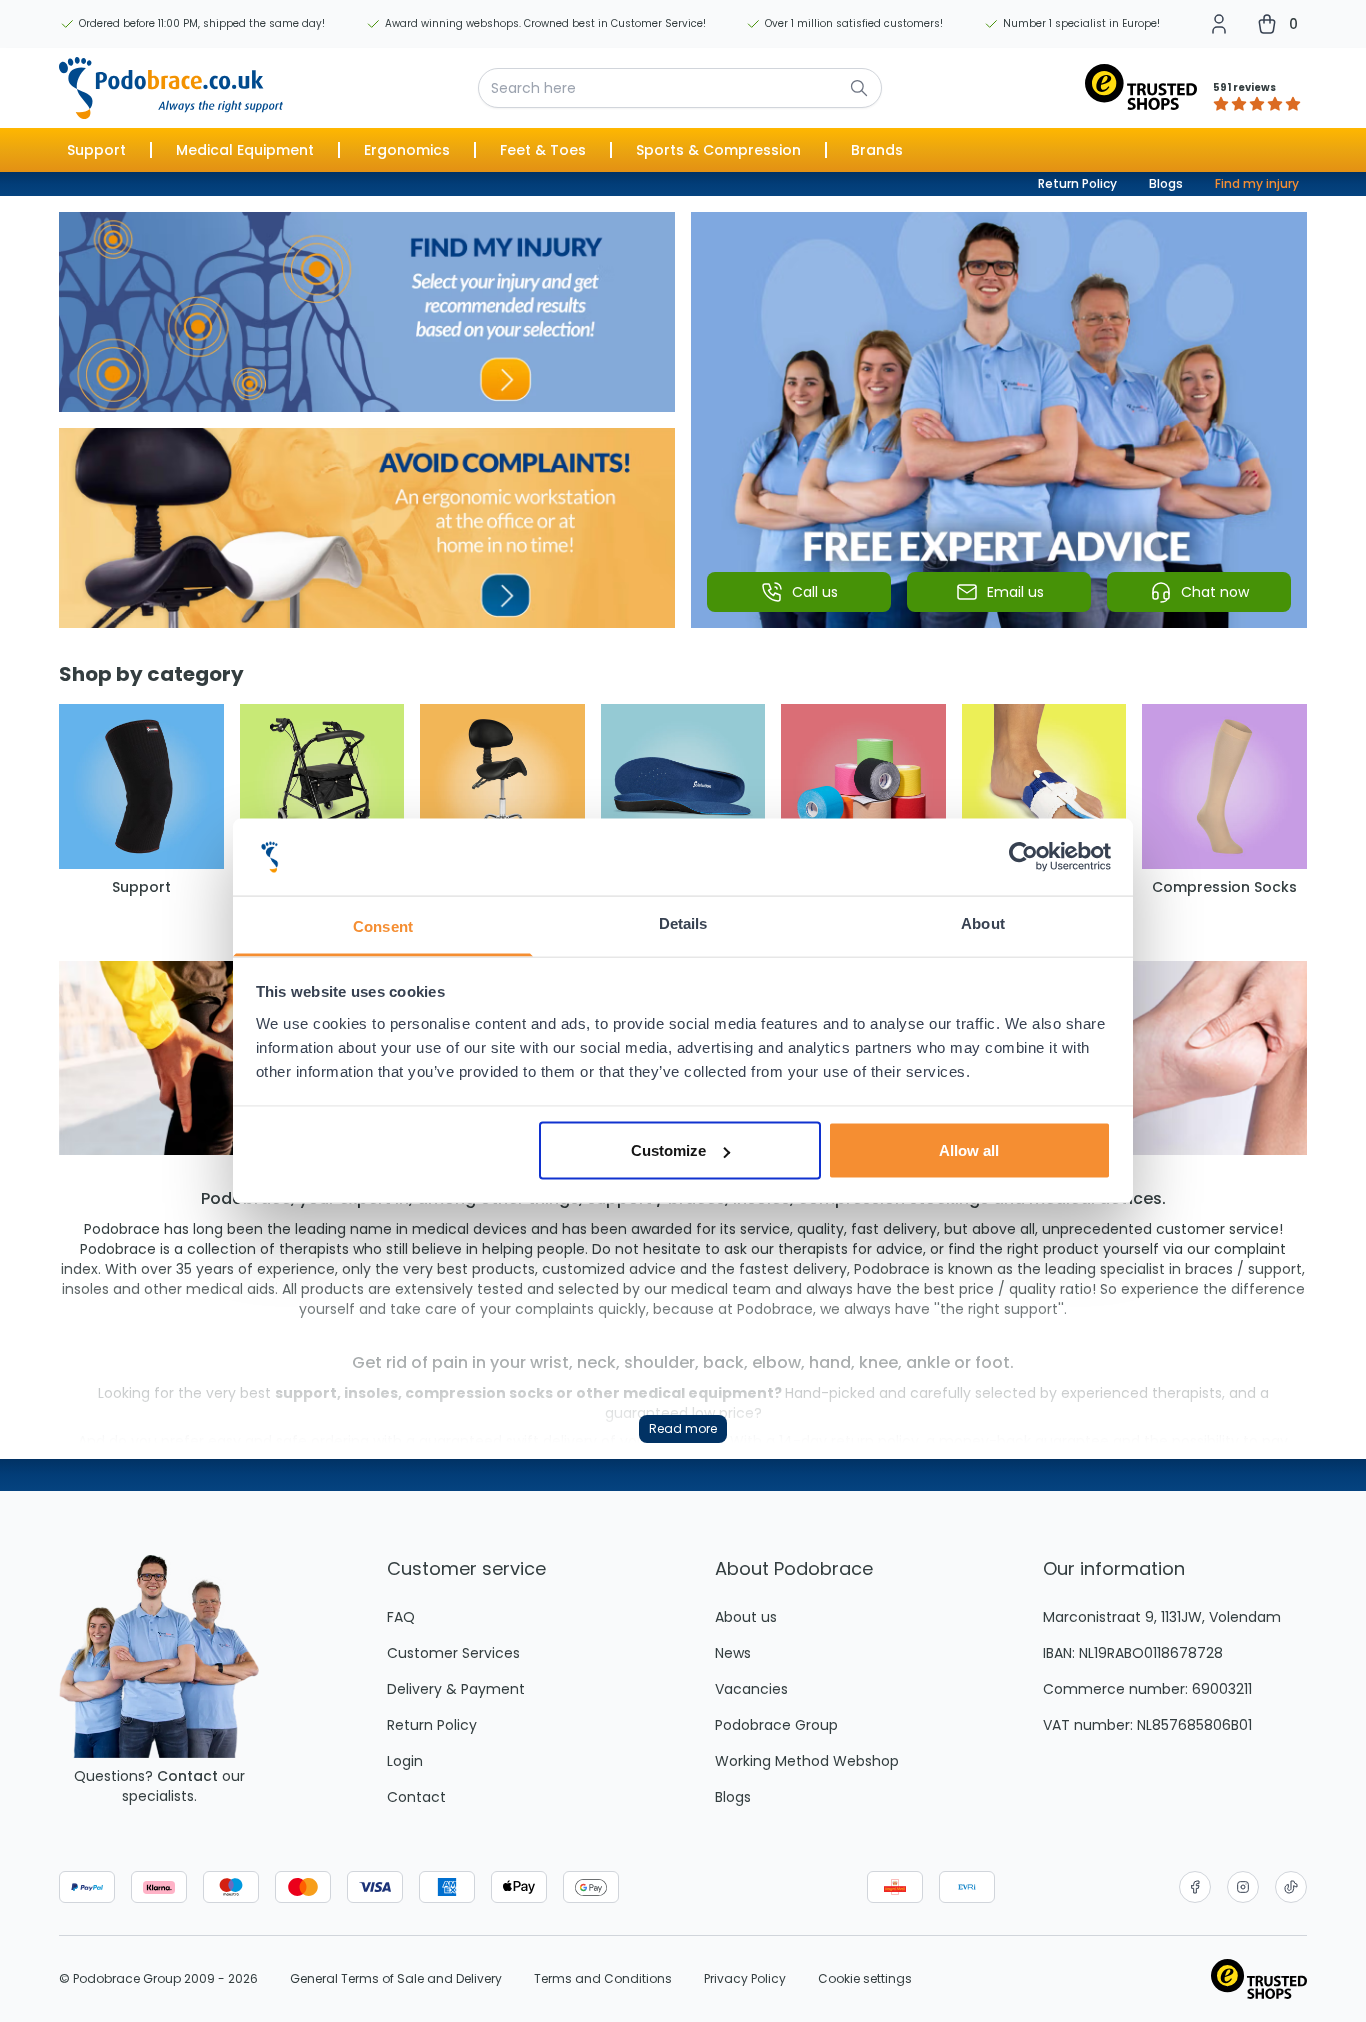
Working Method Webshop (807, 1761)
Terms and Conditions (603, 1979)
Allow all (969, 1150)
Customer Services (453, 1653)
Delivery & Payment (456, 1689)
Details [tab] (683, 922)
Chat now (1215, 592)
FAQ (401, 1617)
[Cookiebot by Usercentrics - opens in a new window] (1023, 857)
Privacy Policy (745, 1979)
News (733, 1653)
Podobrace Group (776, 1725)
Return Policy (1077, 183)
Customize (668, 1150)
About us (746, 1617)
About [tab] (983, 922)
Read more (683, 1428)
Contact (187, 1776)
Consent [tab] (383, 925)
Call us (815, 592)
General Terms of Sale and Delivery (396, 1979)
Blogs (1166, 183)
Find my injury (1257, 183)
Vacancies (751, 1689)
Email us (1015, 592)
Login (405, 1761)
